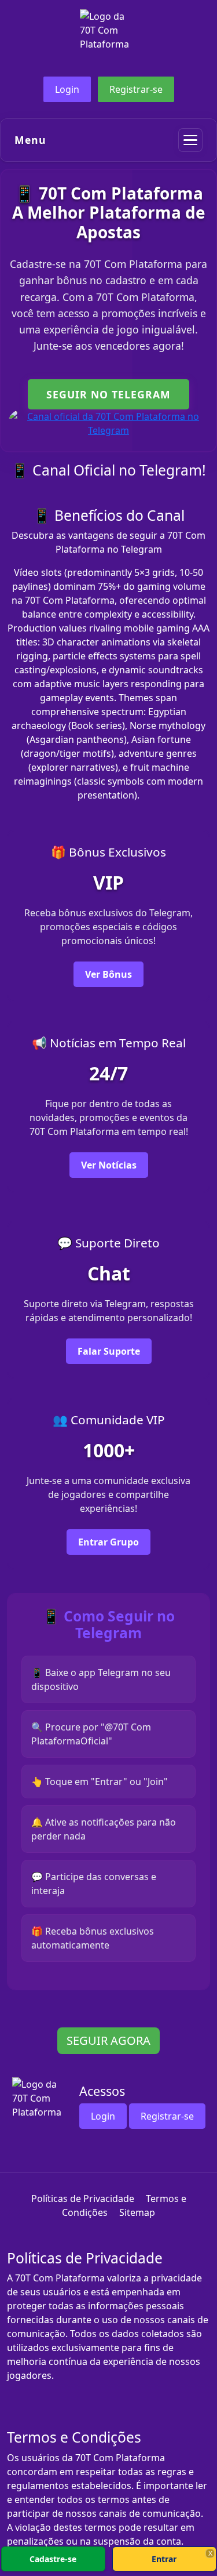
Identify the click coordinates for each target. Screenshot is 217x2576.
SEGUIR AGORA (108, 2040)
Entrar (164, 2559)
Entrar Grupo (108, 1542)
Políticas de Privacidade (83, 2198)
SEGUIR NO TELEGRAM (108, 394)
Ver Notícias (109, 1165)
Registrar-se (136, 89)
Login (67, 89)
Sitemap (137, 2212)
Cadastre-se (53, 2559)
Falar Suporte (109, 1351)
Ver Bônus (108, 974)
